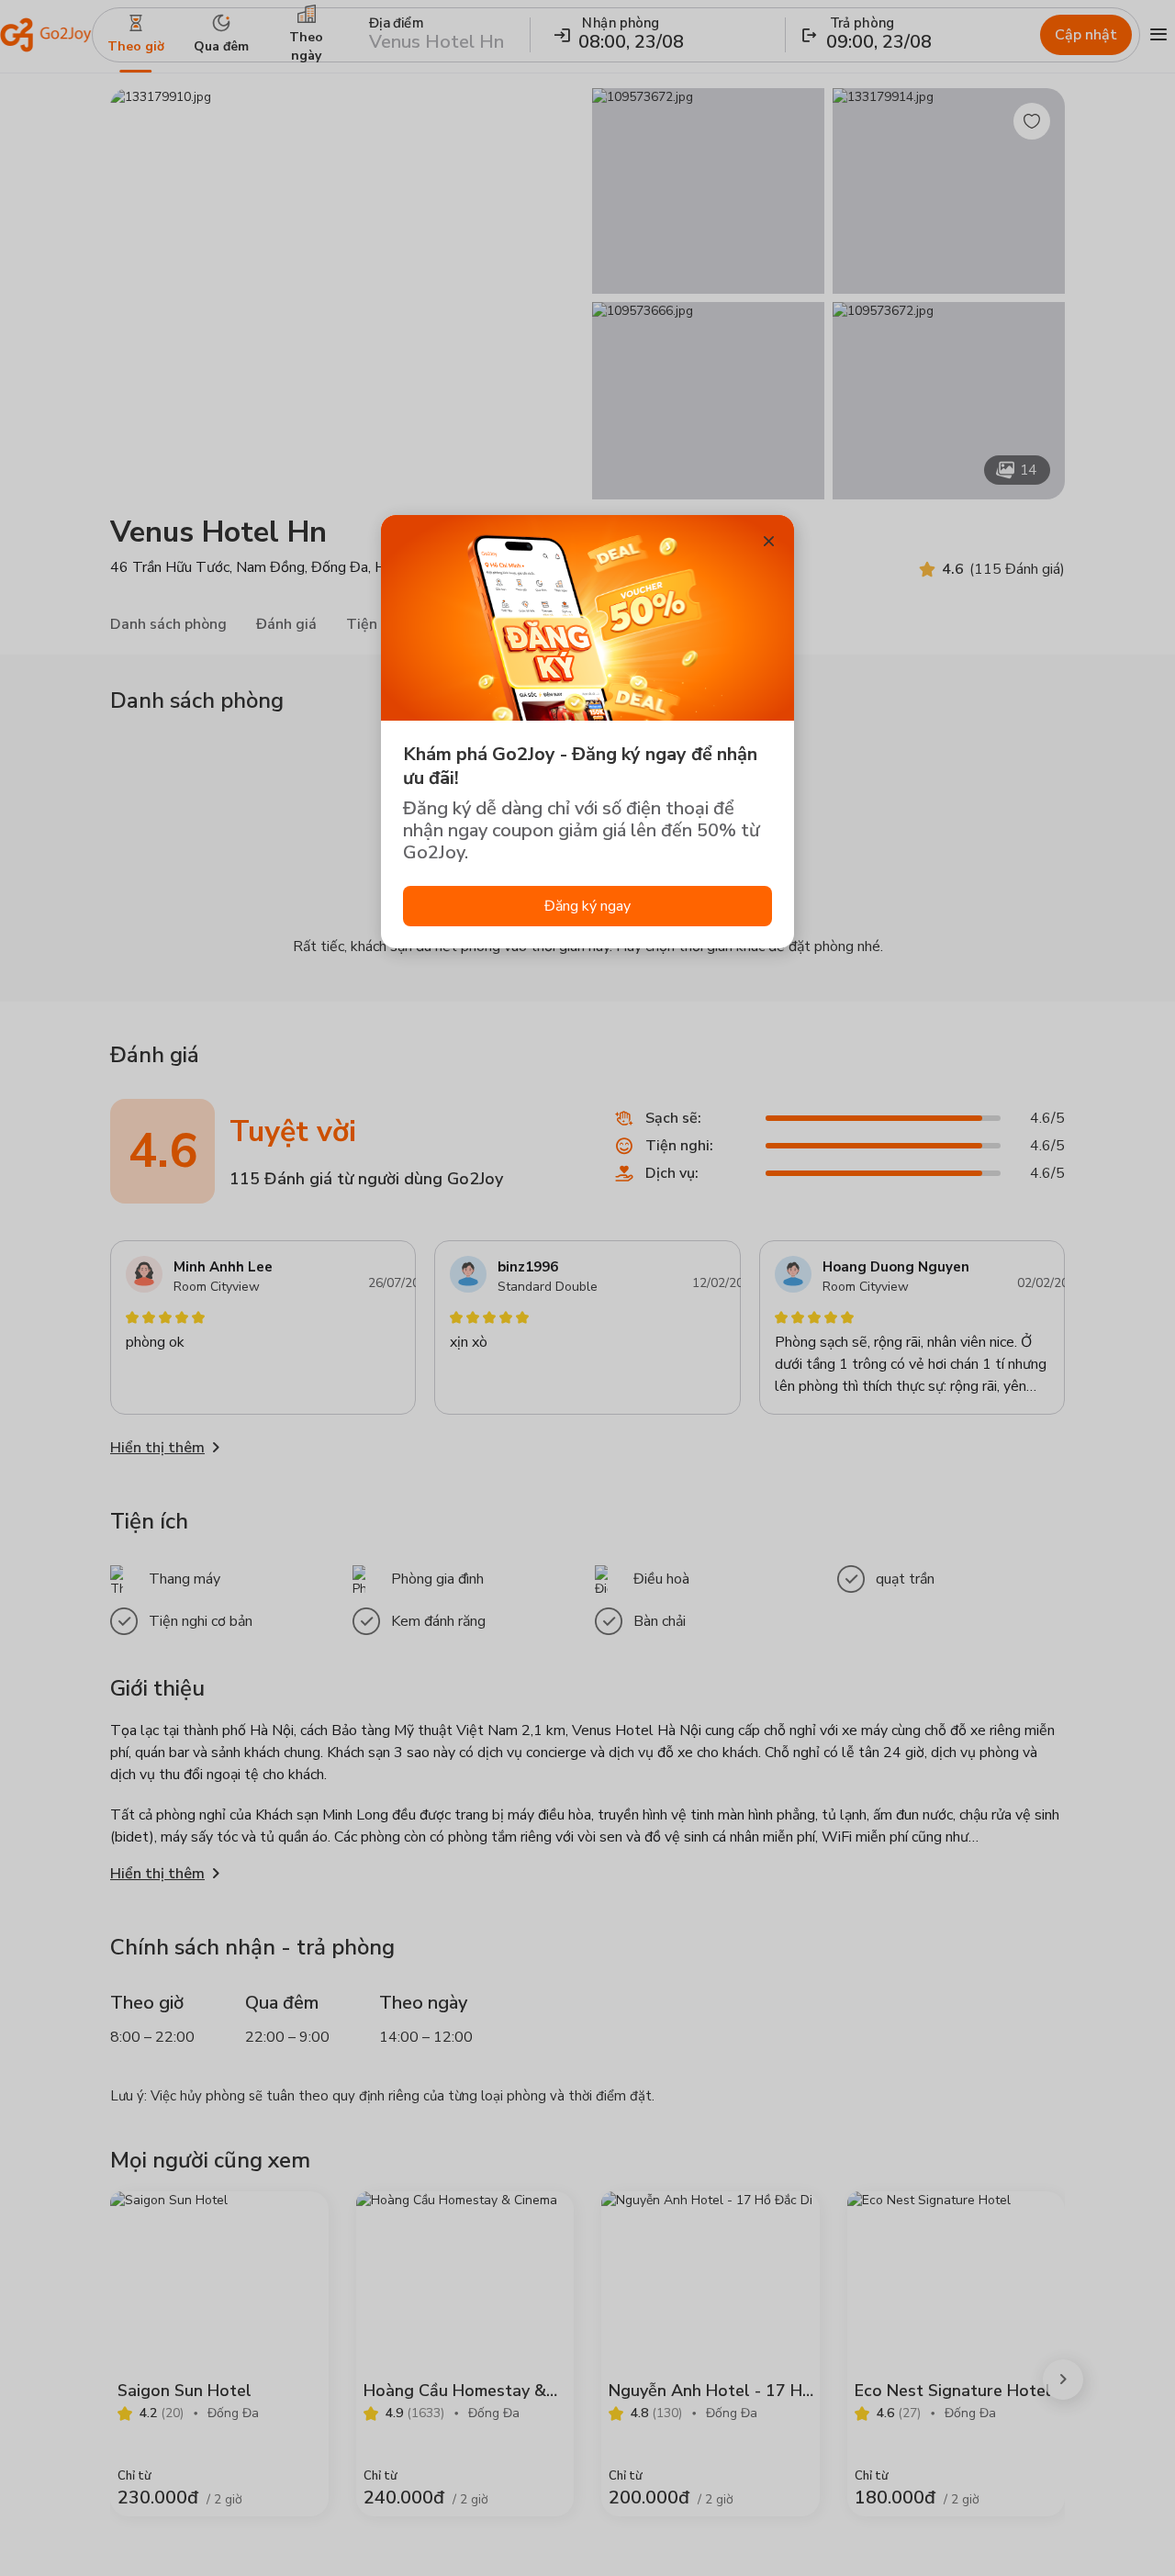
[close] (768, 541)
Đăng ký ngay (587, 906)
